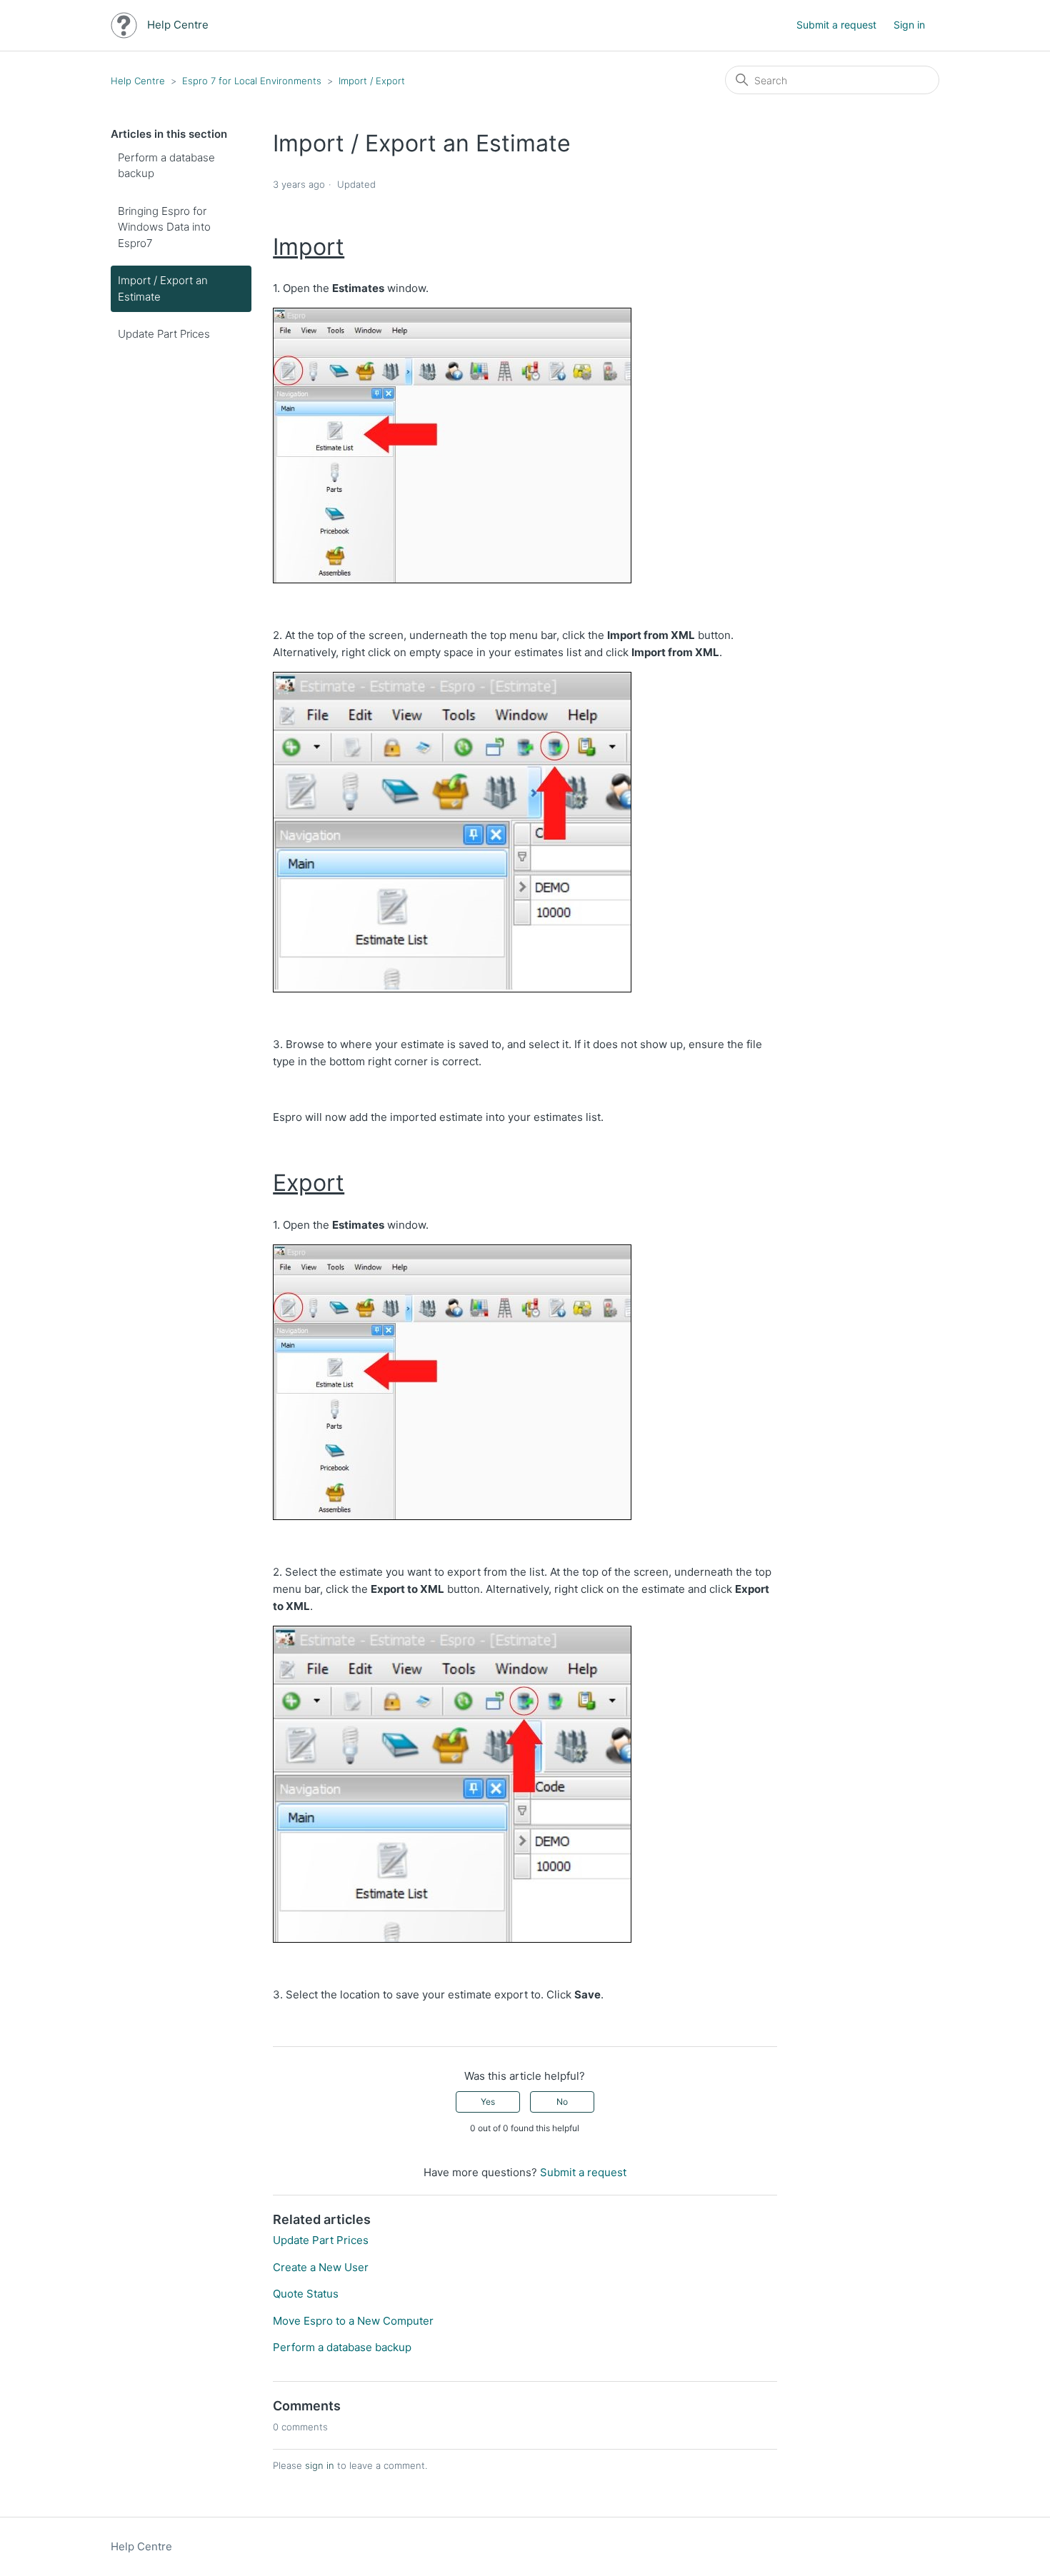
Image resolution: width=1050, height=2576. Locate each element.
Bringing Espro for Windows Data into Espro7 (164, 227)
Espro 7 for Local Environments (252, 81)
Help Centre (138, 81)
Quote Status (306, 2294)
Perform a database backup (166, 166)
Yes (488, 2102)
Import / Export (372, 81)
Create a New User (321, 2267)
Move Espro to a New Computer (353, 2321)
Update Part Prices (164, 334)
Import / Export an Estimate (163, 288)
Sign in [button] (909, 25)
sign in (320, 2465)
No (562, 2102)
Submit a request (836, 25)
